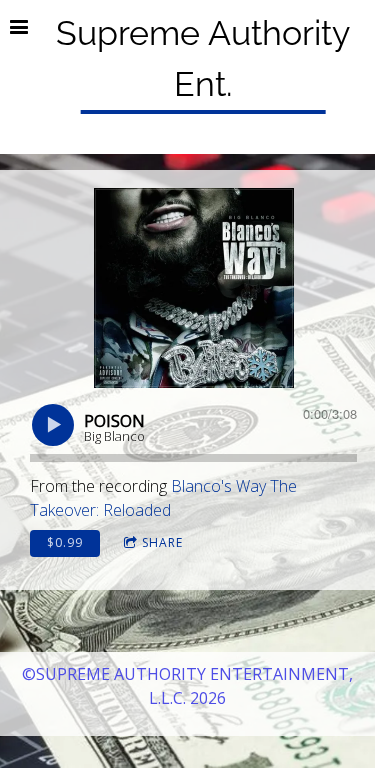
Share (162, 542)
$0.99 (65, 542)
